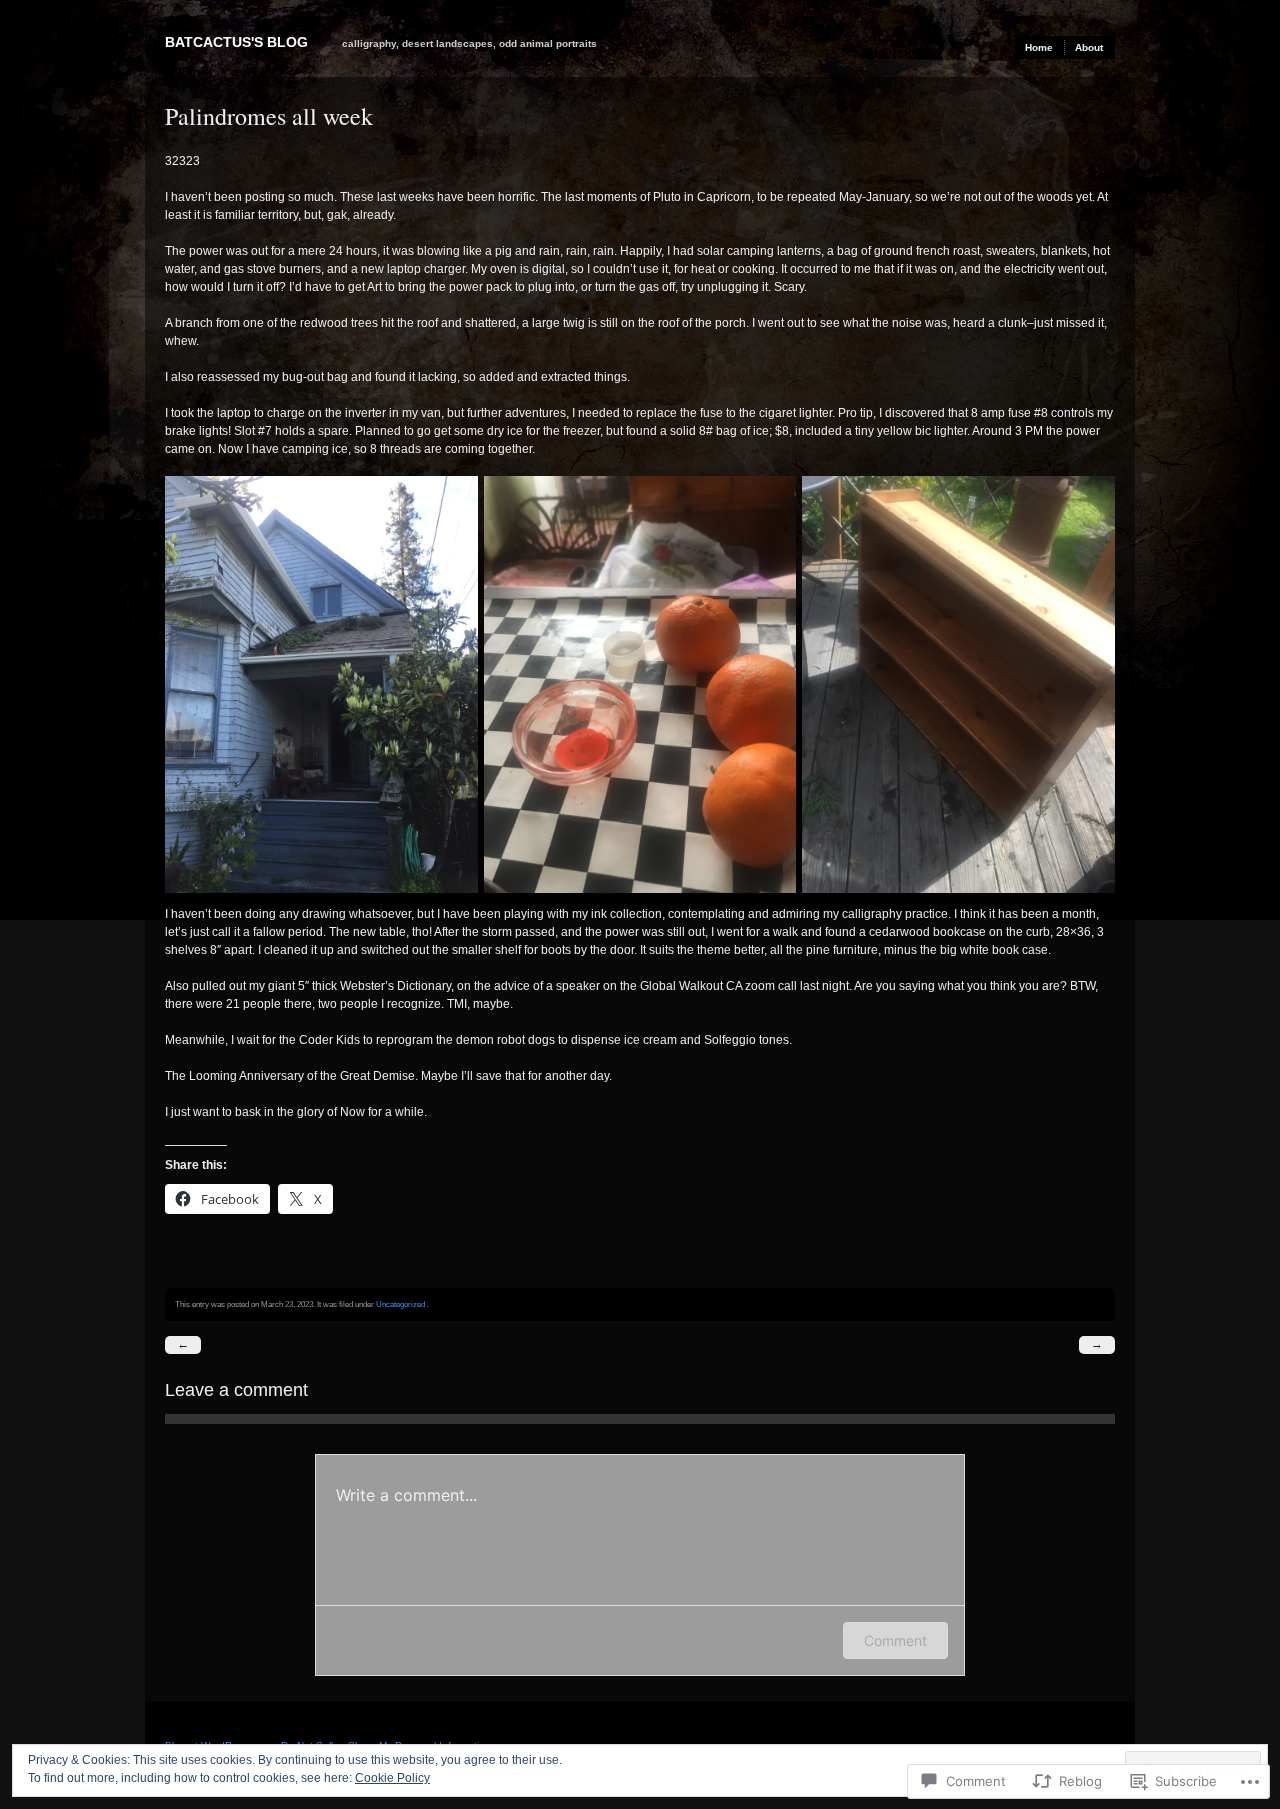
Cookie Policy (392, 1778)
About (1089, 47)
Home (1039, 47)
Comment (895, 1640)
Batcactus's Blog (236, 42)
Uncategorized (400, 1304)
